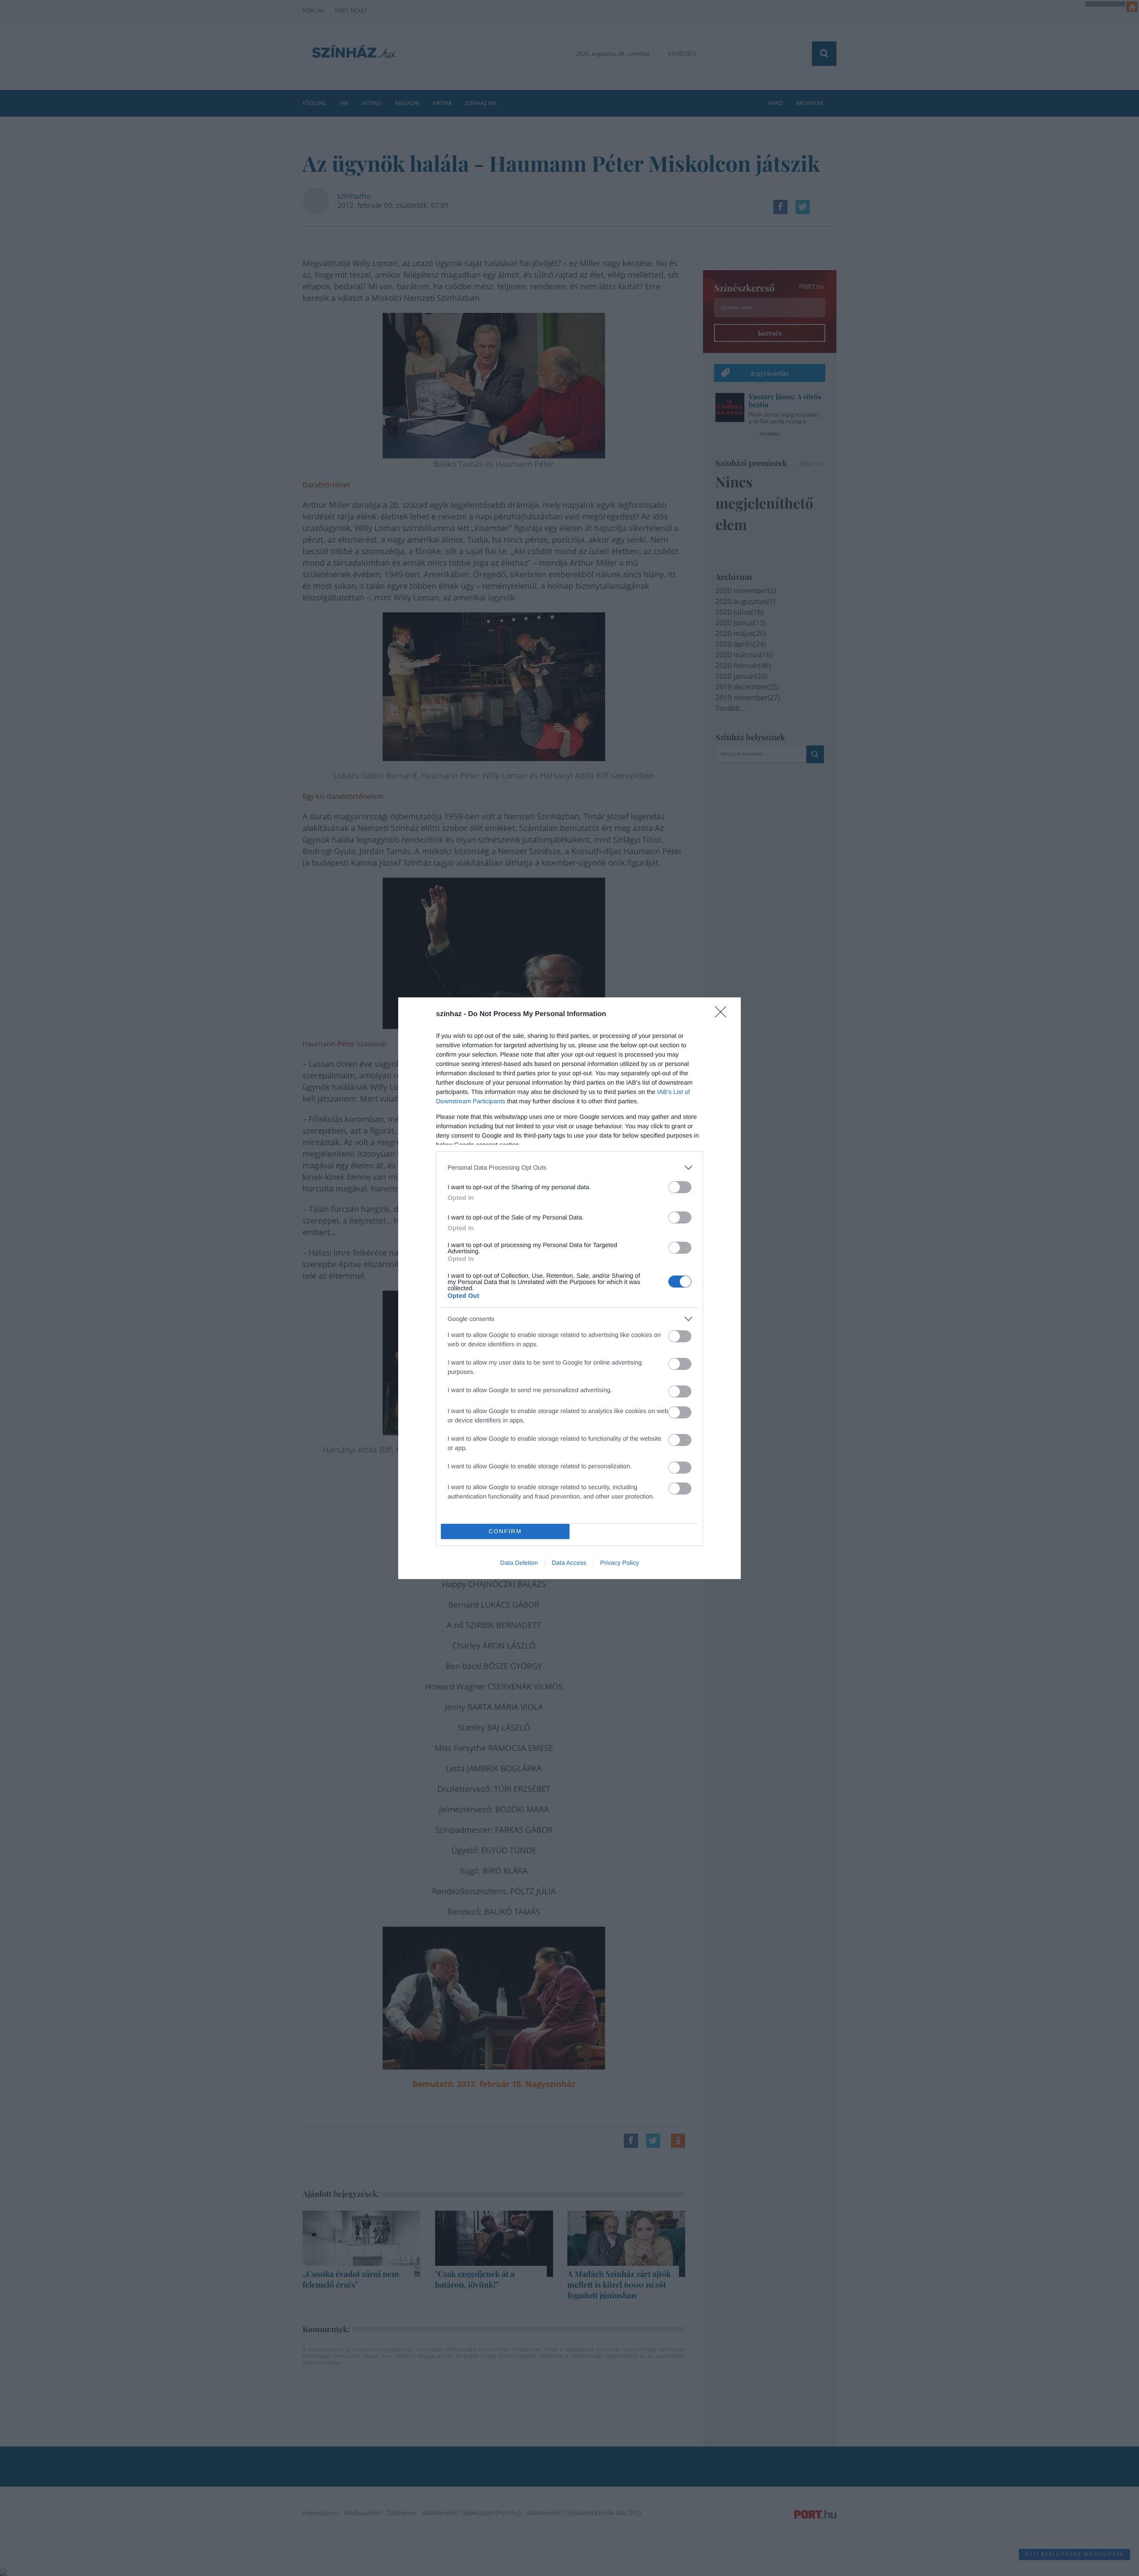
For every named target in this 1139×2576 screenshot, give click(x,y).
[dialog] (569, 1288)
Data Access (569, 1563)
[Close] (723, 1015)
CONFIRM (505, 1531)
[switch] (680, 1187)
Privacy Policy (620, 1563)
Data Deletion (519, 1563)
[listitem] (569, 1168)
